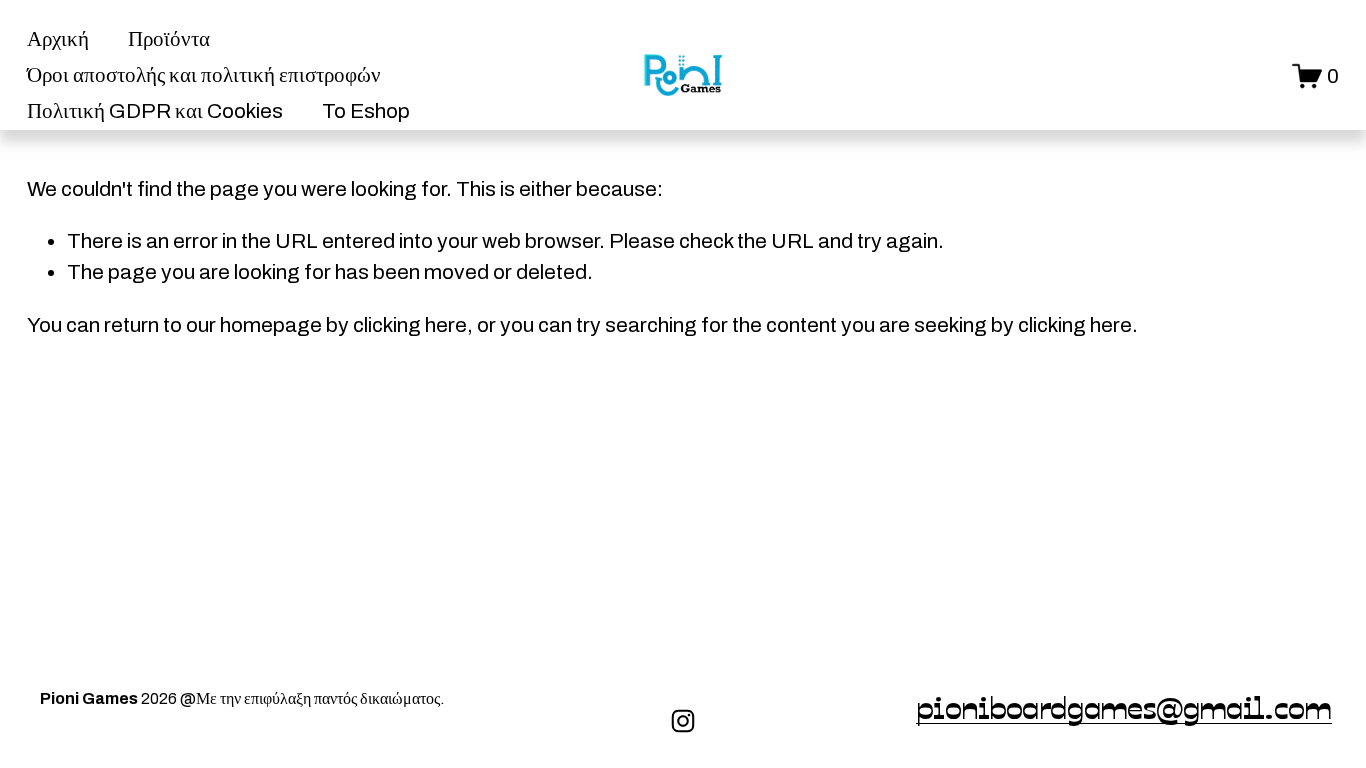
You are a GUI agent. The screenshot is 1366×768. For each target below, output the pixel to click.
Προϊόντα (169, 39)
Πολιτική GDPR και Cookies (155, 111)
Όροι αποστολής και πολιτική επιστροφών (204, 75)
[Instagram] (683, 721)
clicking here (410, 325)
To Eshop (366, 111)
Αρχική (58, 39)
